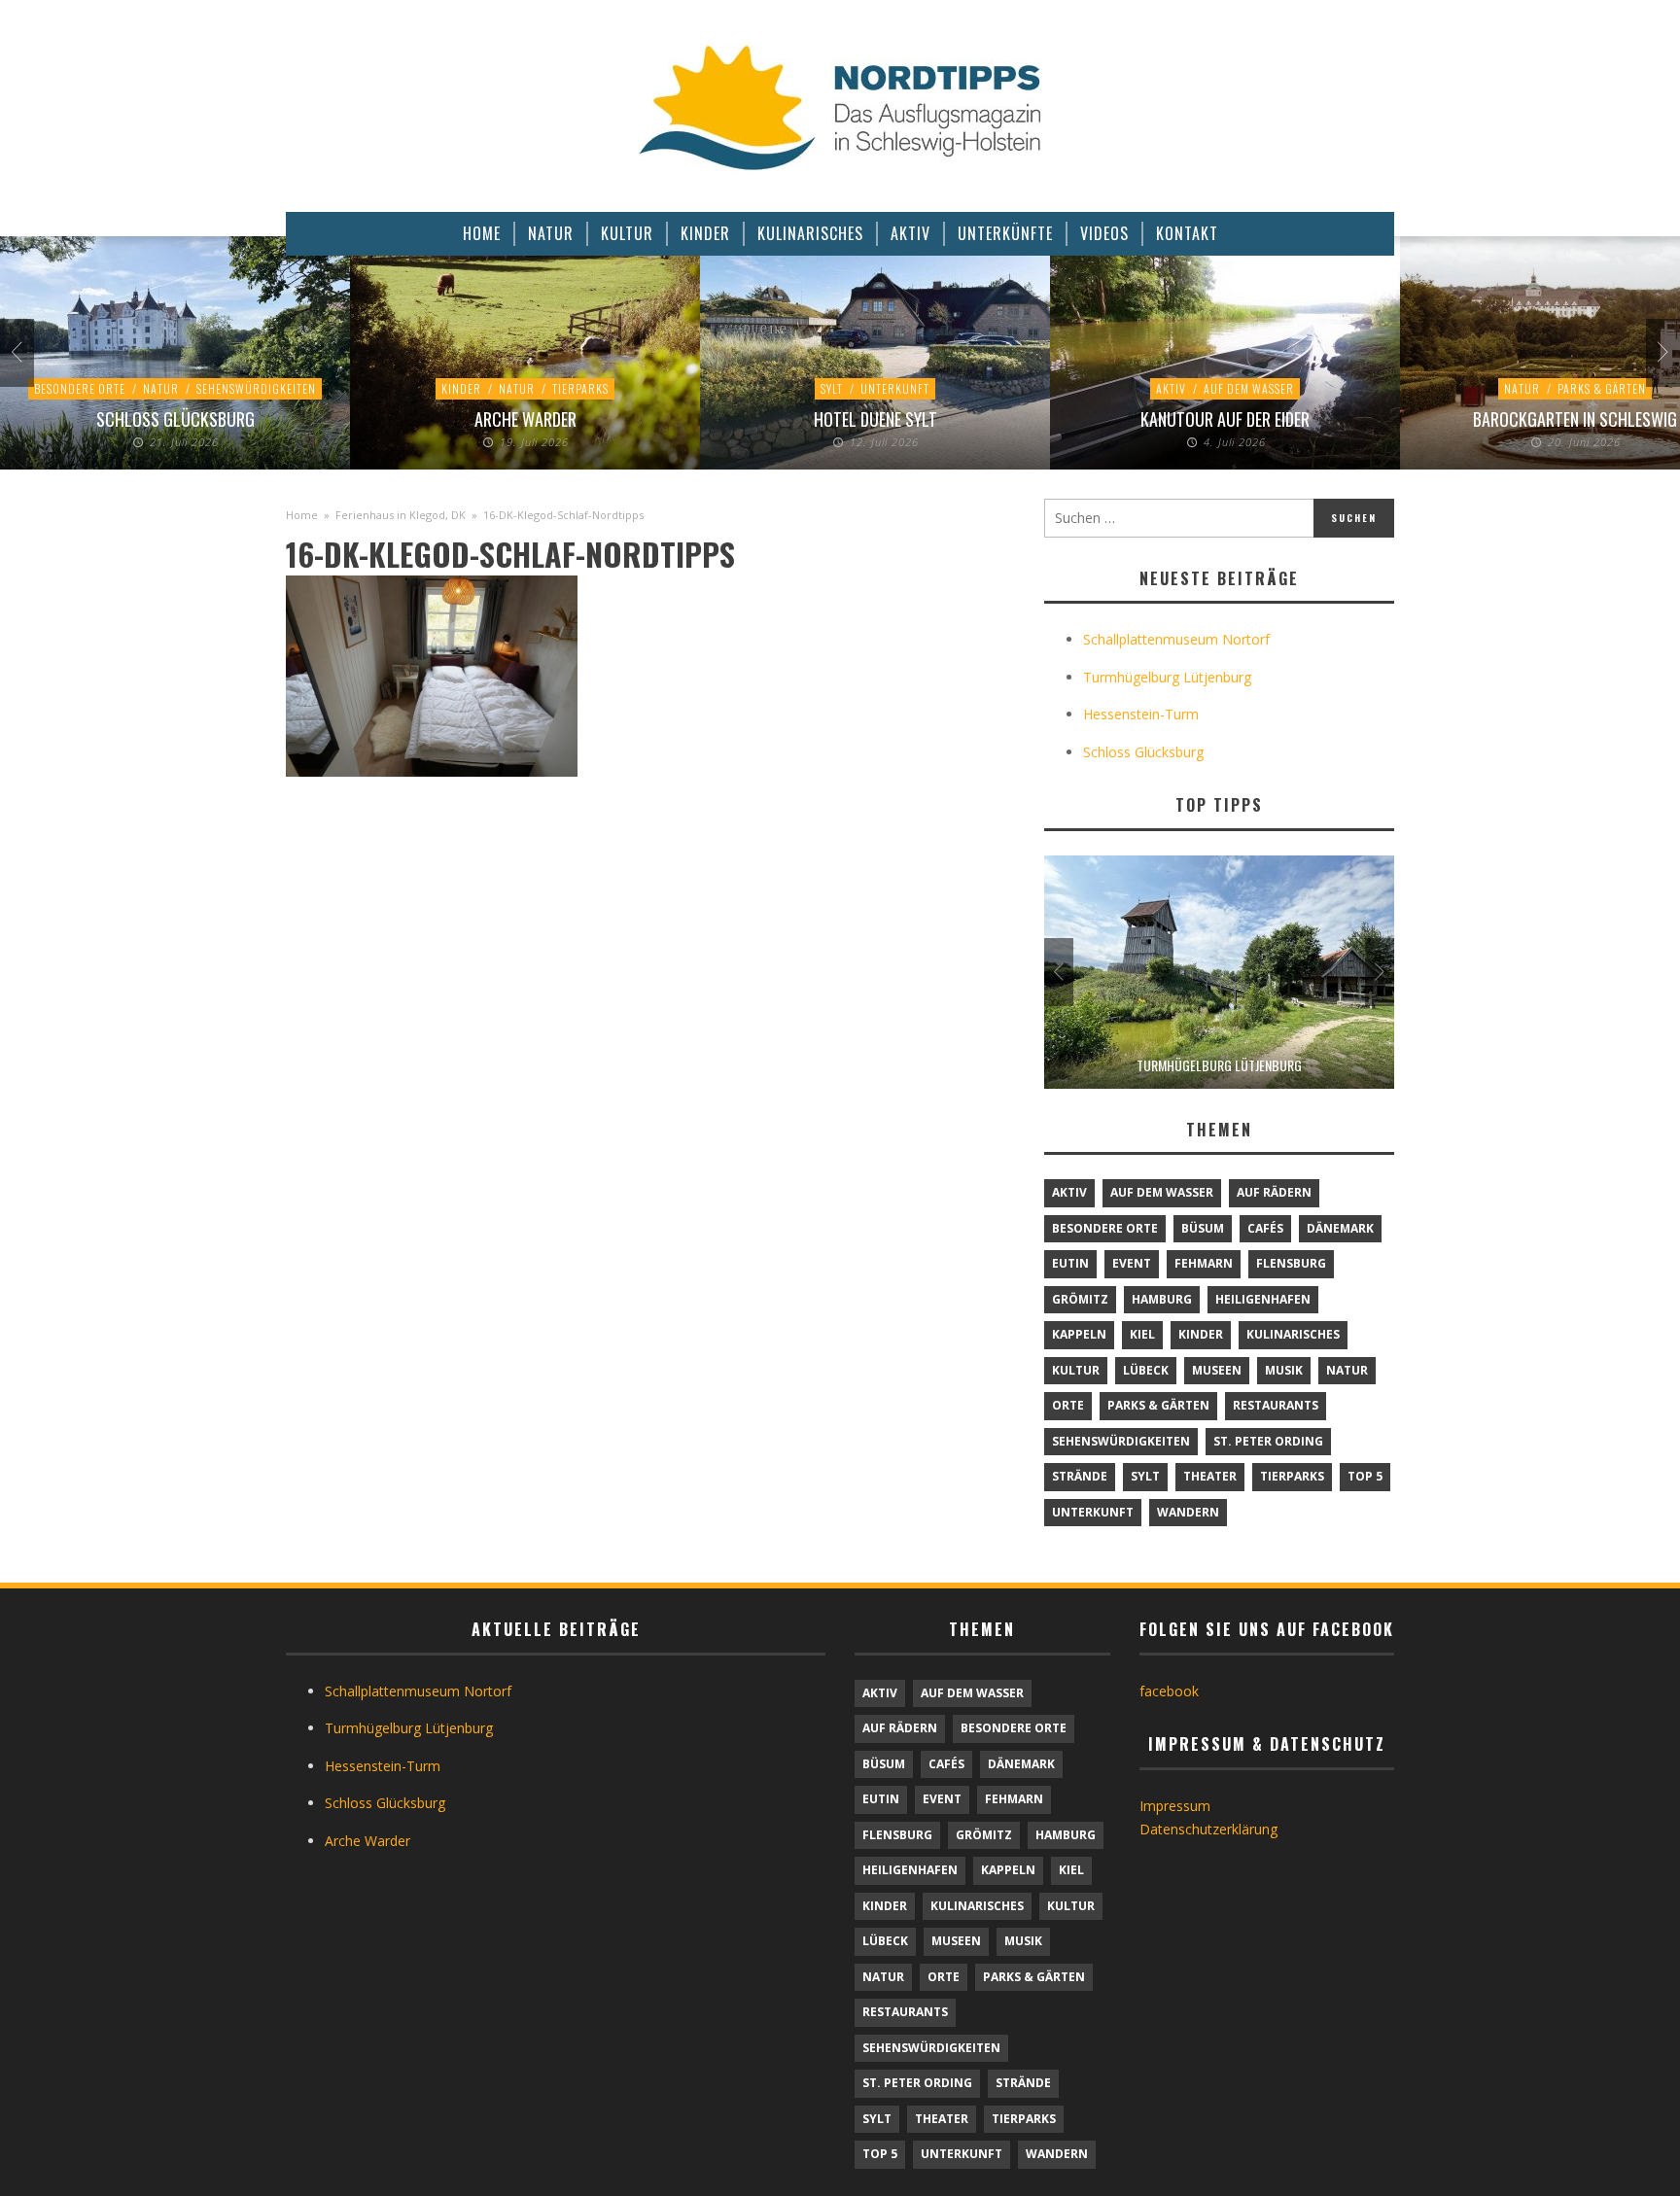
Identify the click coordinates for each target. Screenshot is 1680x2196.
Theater (1210, 1476)
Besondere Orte (80, 388)
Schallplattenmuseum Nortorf (1176, 639)
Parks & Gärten (1602, 388)
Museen (1217, 1370)
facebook (1169, 1691)
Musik (1284, 1370)
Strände (1080, 1476)
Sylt (832, 388)
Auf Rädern (1274, 1192)
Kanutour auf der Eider (1225, 419)
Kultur (1076, 1370)
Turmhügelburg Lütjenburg (1167, 677)
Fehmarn (1204, 1263)
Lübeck (1146, 1370)
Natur (161, 388)
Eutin (1070, 1263)
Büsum (1203, 1228)
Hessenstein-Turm (1141, 714)
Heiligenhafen (1263, 1299)
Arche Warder (525, 419)
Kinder (461, 388)
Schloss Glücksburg (175, 419)
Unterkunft (895, 388)
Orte (1068, 1405)
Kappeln (1079, 1334)
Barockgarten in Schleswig (1575, 419)
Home (302, 515)
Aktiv (1171, 388)
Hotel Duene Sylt (875, 419)
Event (1132, 1263)
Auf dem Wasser (1249, 388)
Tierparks (580, 388)
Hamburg (1162, 1299)
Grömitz (1080, 1299)
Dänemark (1340, 1228)
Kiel (1142, 1334)
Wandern (1188, 1512)
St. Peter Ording (1268, 1441)
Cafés (1265, 1228)
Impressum (1175, 1806)
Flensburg (1291, 1263)
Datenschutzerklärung (1208, 1829)
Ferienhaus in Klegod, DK (401, 515)
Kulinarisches (1293, 1334)
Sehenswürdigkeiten (256, 388)
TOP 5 (1365, 1476)
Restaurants (1276, 1405)
